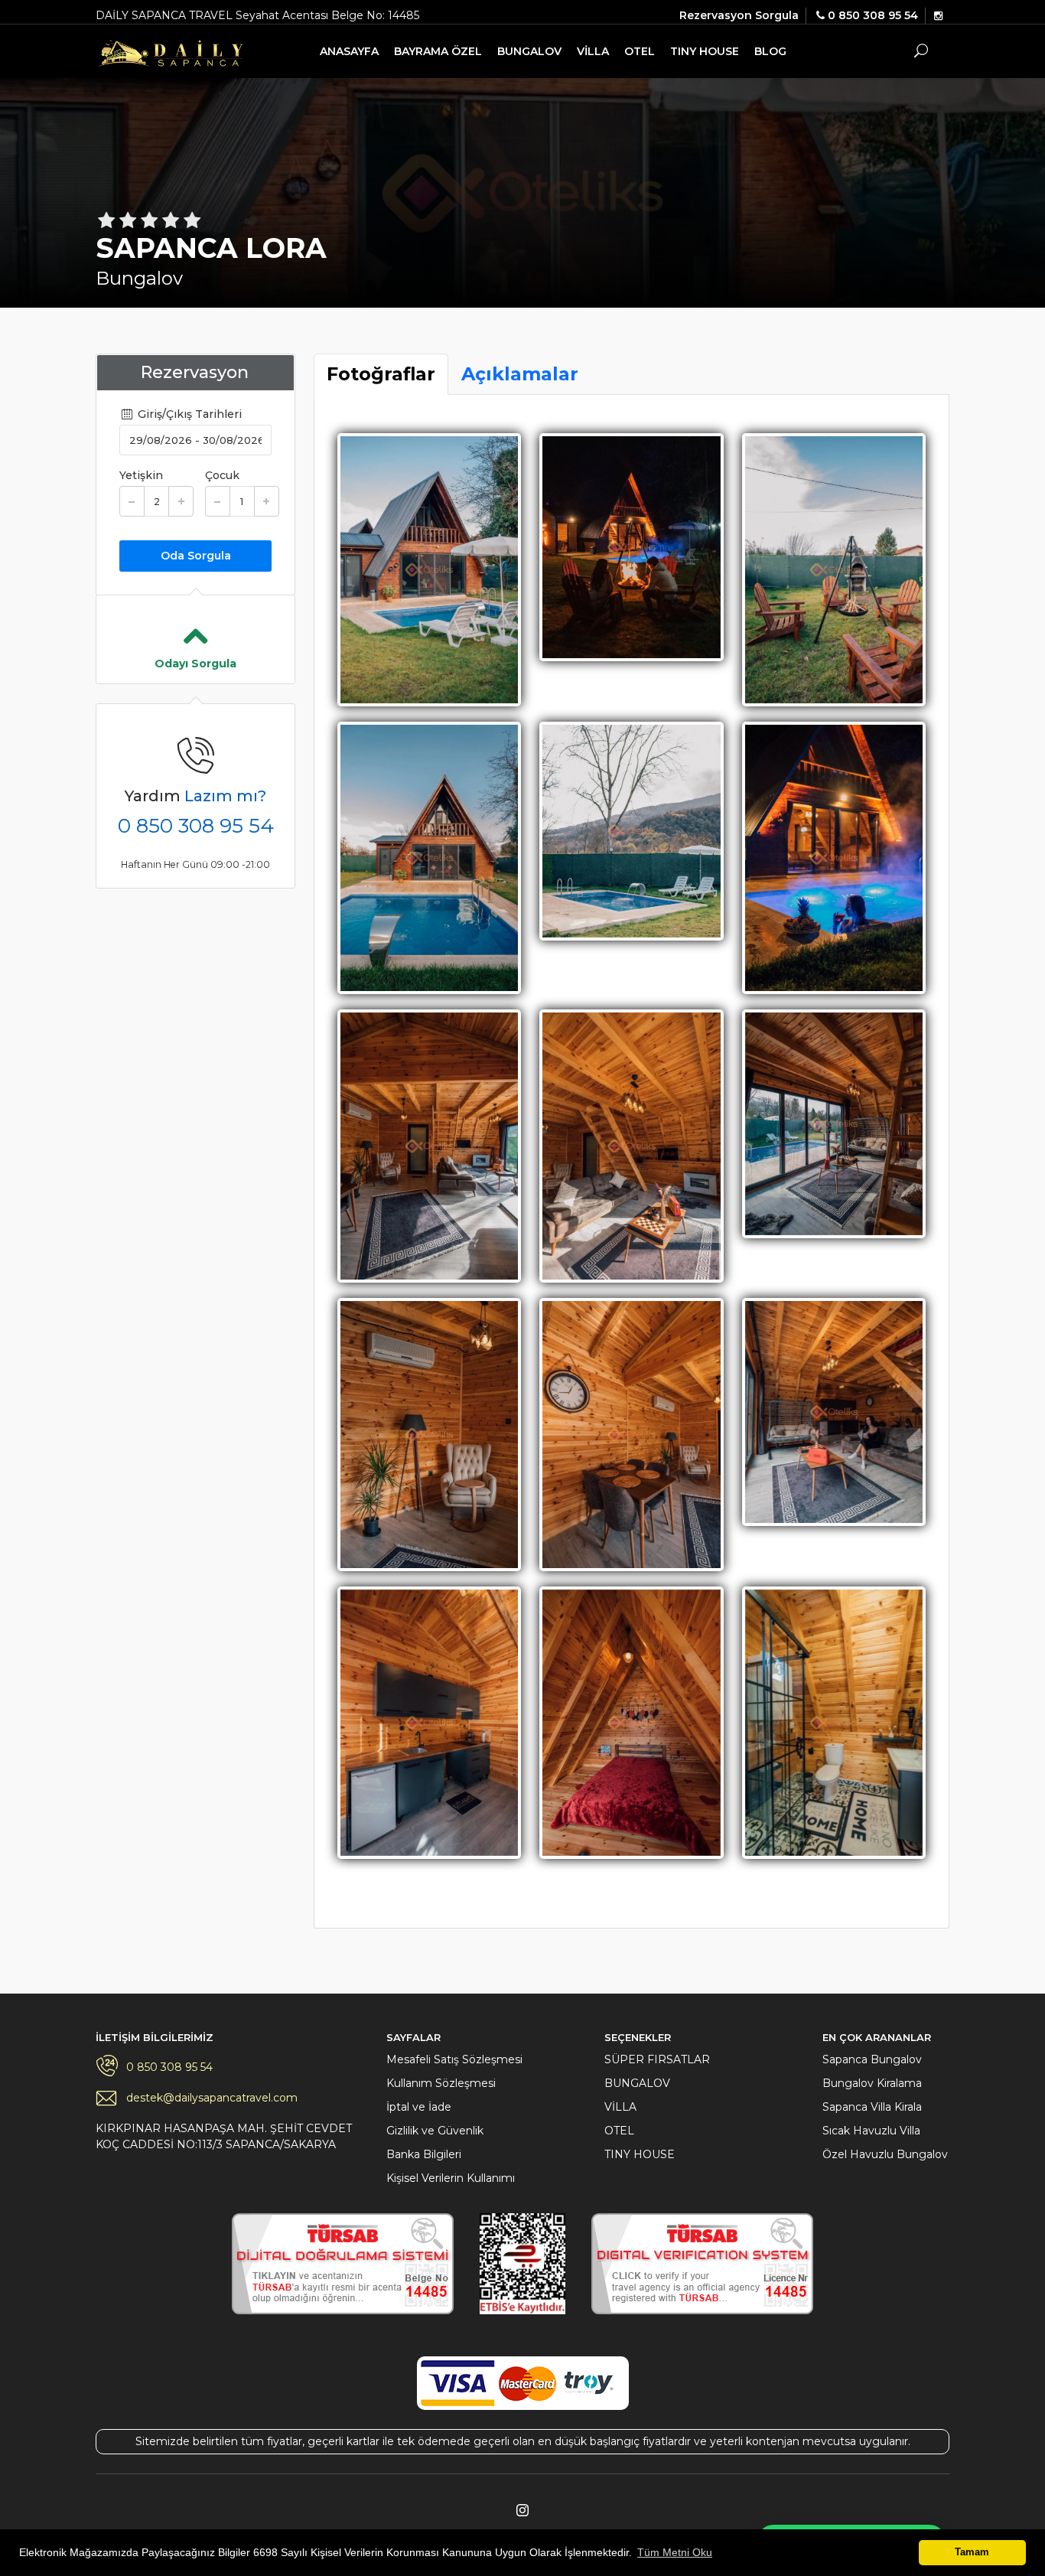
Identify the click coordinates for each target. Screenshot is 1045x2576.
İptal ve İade (419, 2107)
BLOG (770, 51)
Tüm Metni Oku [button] (675, 2552)
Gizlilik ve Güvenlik (435, 2131)
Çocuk (222, 475)
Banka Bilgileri (424, 2154)
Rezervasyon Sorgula (739, 15)
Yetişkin (141, 475)
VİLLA (593, 51)
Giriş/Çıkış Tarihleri (188, 414)
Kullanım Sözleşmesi (441, 2083)
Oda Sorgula (196, 556)
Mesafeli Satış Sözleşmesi (454, 2059)
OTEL (640, 51)
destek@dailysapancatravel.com (212, 2098)
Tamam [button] (972, 2552)
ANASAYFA (349, 51)
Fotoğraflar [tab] (381, 374)
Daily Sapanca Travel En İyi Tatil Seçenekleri (175, 53)
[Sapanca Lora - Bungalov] (429, 569)
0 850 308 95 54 (196, 826)
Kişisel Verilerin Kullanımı (451, 2178)
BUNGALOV (529, 51)
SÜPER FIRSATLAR (657, 2059)
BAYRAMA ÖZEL (438, 51)
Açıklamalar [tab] (520, 374)
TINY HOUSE (705, 51)
